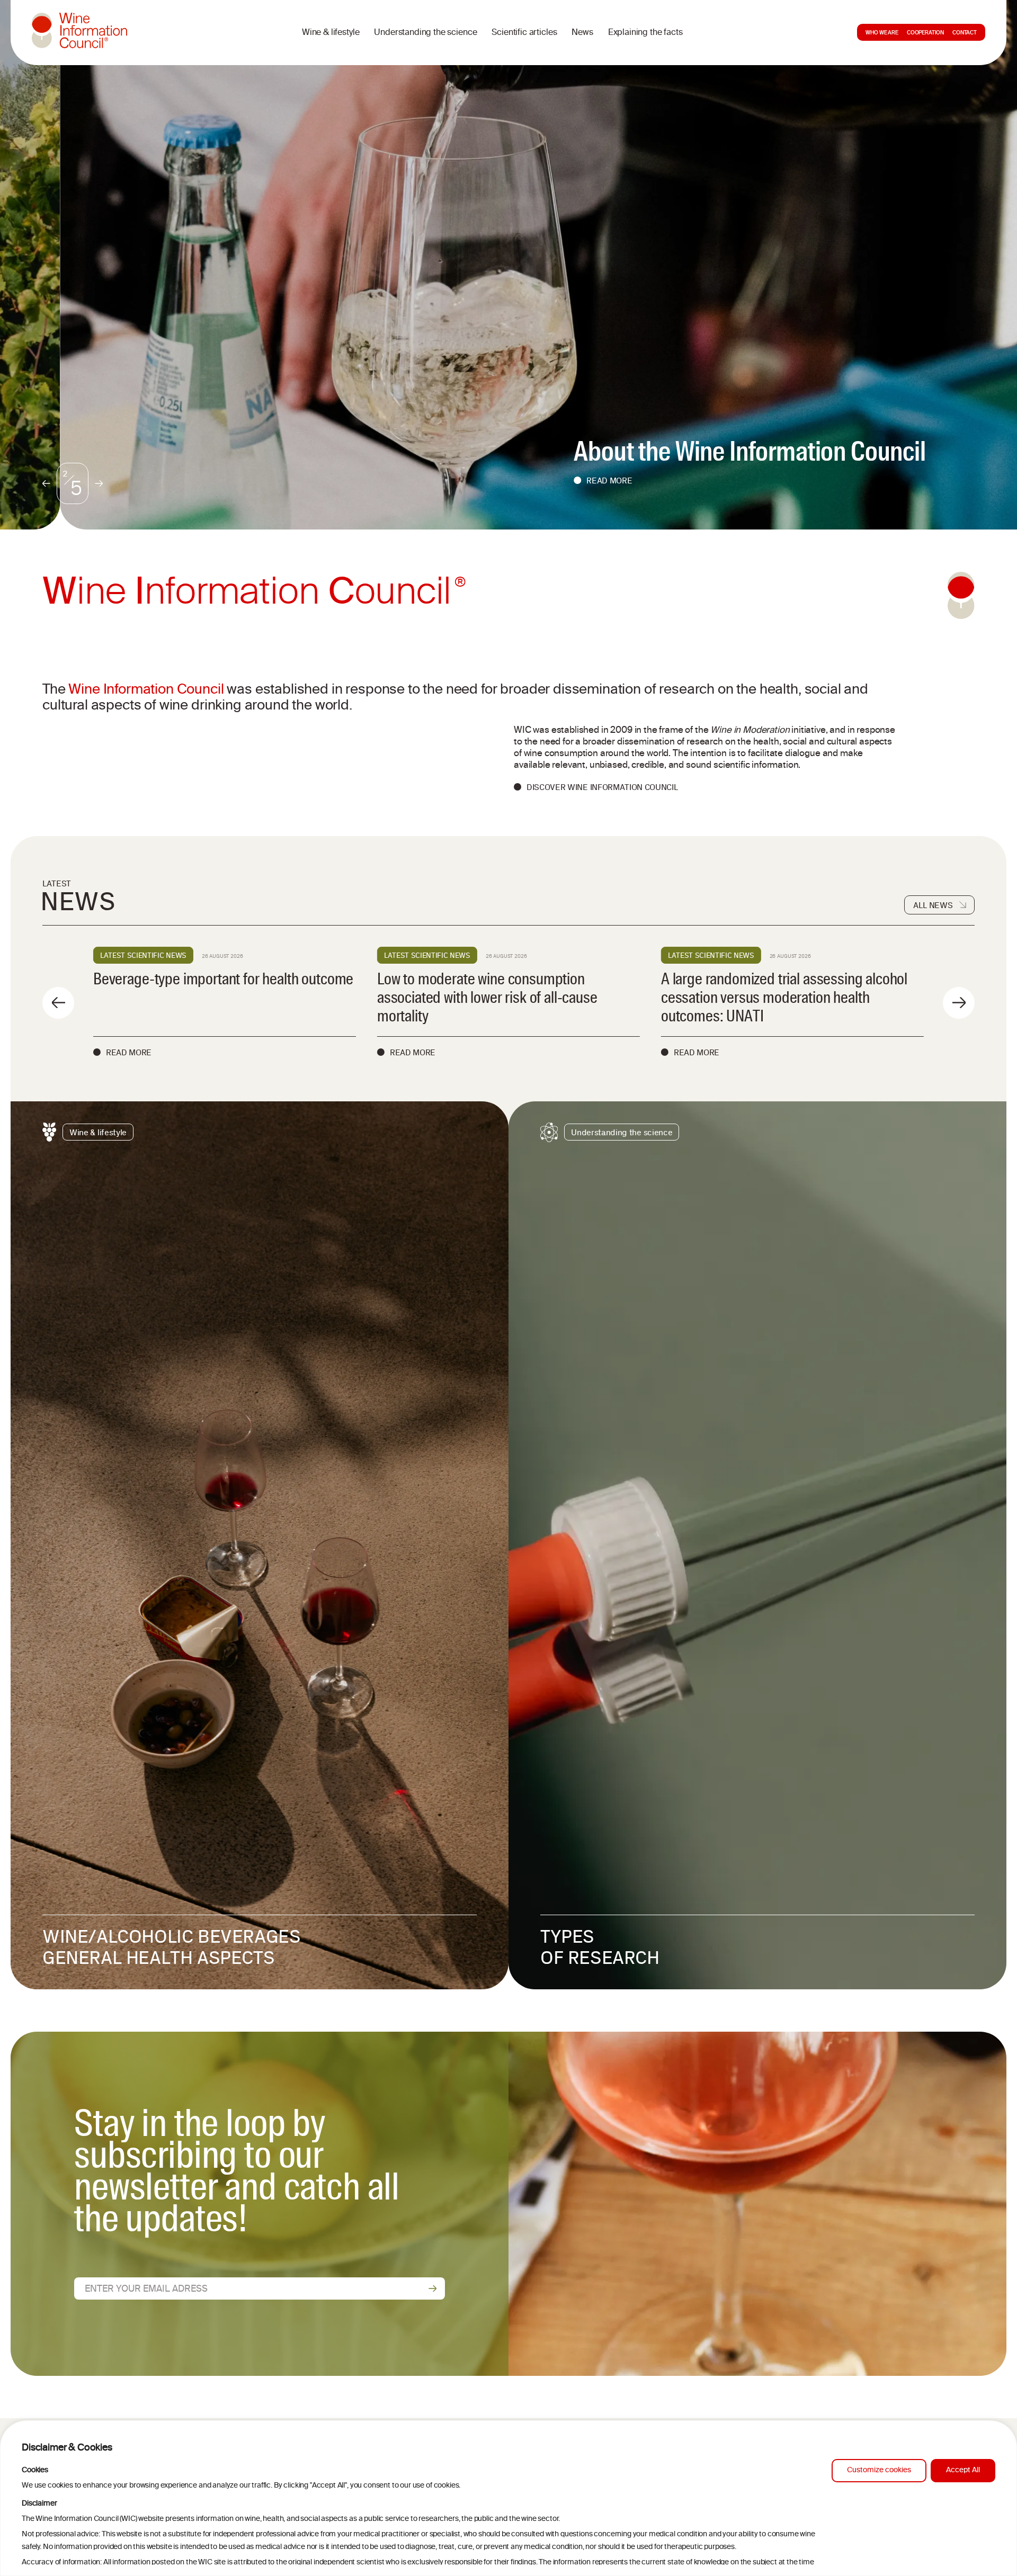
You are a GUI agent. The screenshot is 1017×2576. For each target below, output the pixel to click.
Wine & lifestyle (331, 33)
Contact (965, 33)
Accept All (963, 2470)
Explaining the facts (645, 33)
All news (933, 905)
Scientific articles (524, 33)
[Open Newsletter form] (432, 2288)
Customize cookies (879, 2470)
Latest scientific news (143, 955)
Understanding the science (425, 33)
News (582, 33)
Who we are (882, 33)
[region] (508, 2498)
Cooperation (925, 33)
